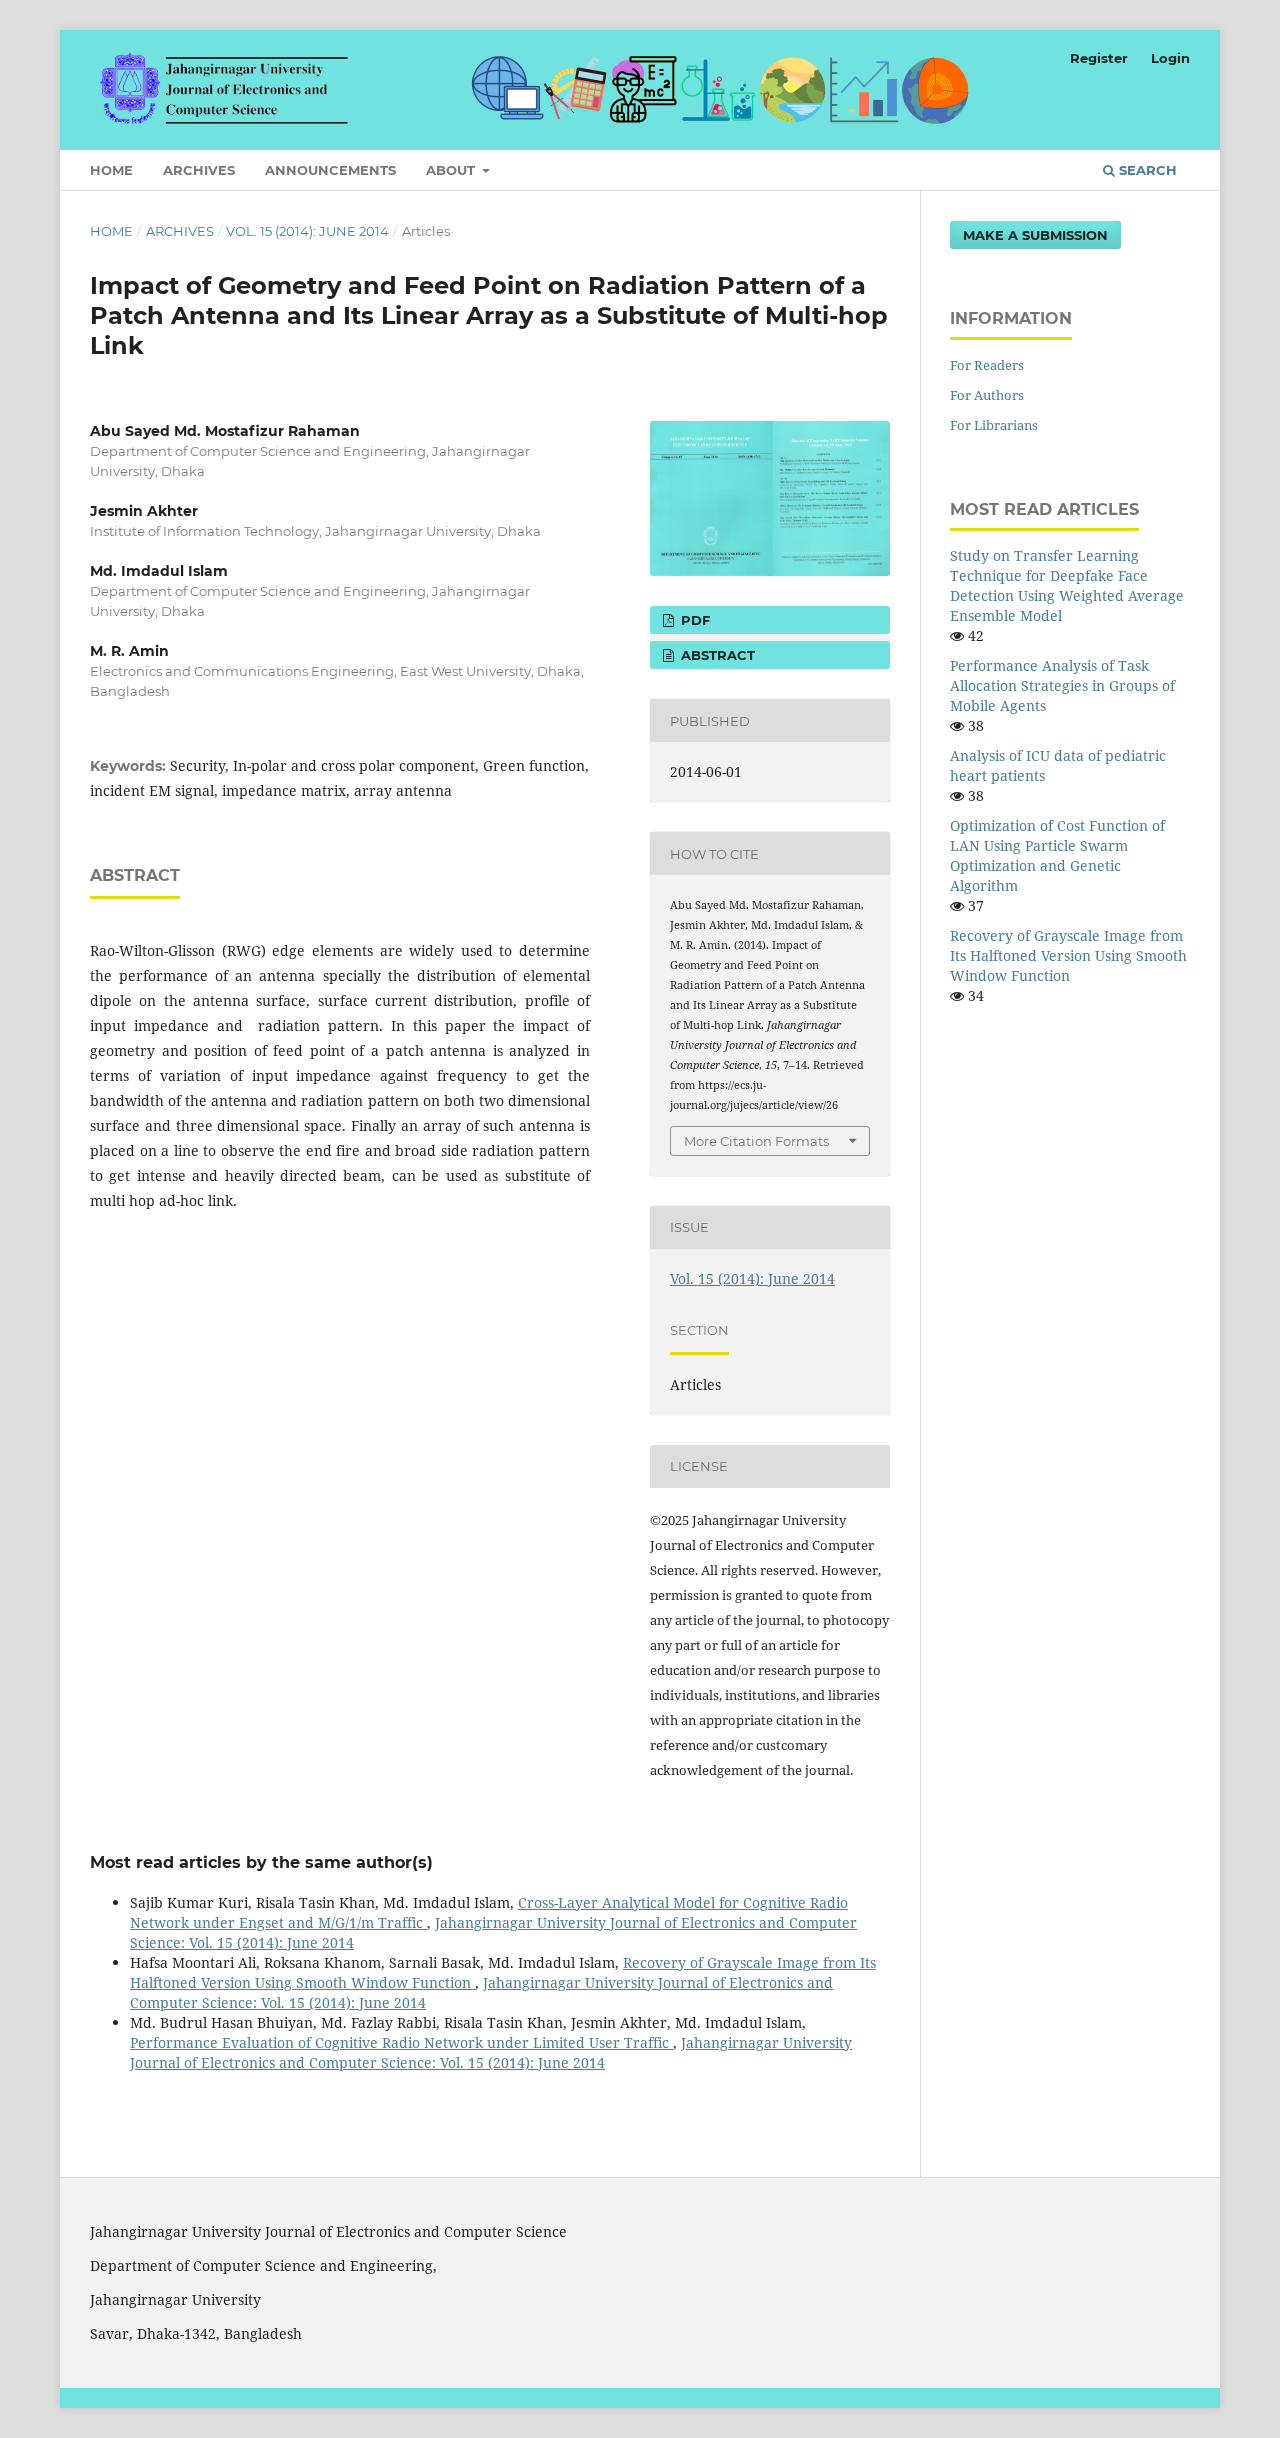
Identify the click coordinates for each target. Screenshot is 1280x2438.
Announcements (330, 170)
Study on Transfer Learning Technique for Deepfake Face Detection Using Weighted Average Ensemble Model (1067, 585)
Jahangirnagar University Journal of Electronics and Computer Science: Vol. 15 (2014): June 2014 (491, 2052)
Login (1170, 58)
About (452, 170)
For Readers (987, 365)
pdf (693, 620)
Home (111, 170)
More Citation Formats (756, 1141)
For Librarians (994, 425)
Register (1099, 58)
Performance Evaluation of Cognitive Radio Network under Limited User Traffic (401, 2042)
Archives (199, 170)
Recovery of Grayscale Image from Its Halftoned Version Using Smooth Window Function (1068, 955)
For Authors (987, 395)
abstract (716, 655)
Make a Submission (1035, 235)
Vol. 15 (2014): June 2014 (307, 231)
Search (1146, 170)
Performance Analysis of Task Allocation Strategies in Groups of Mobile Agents (1062, 685)
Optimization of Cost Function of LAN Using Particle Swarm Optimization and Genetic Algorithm (1057, 855)
